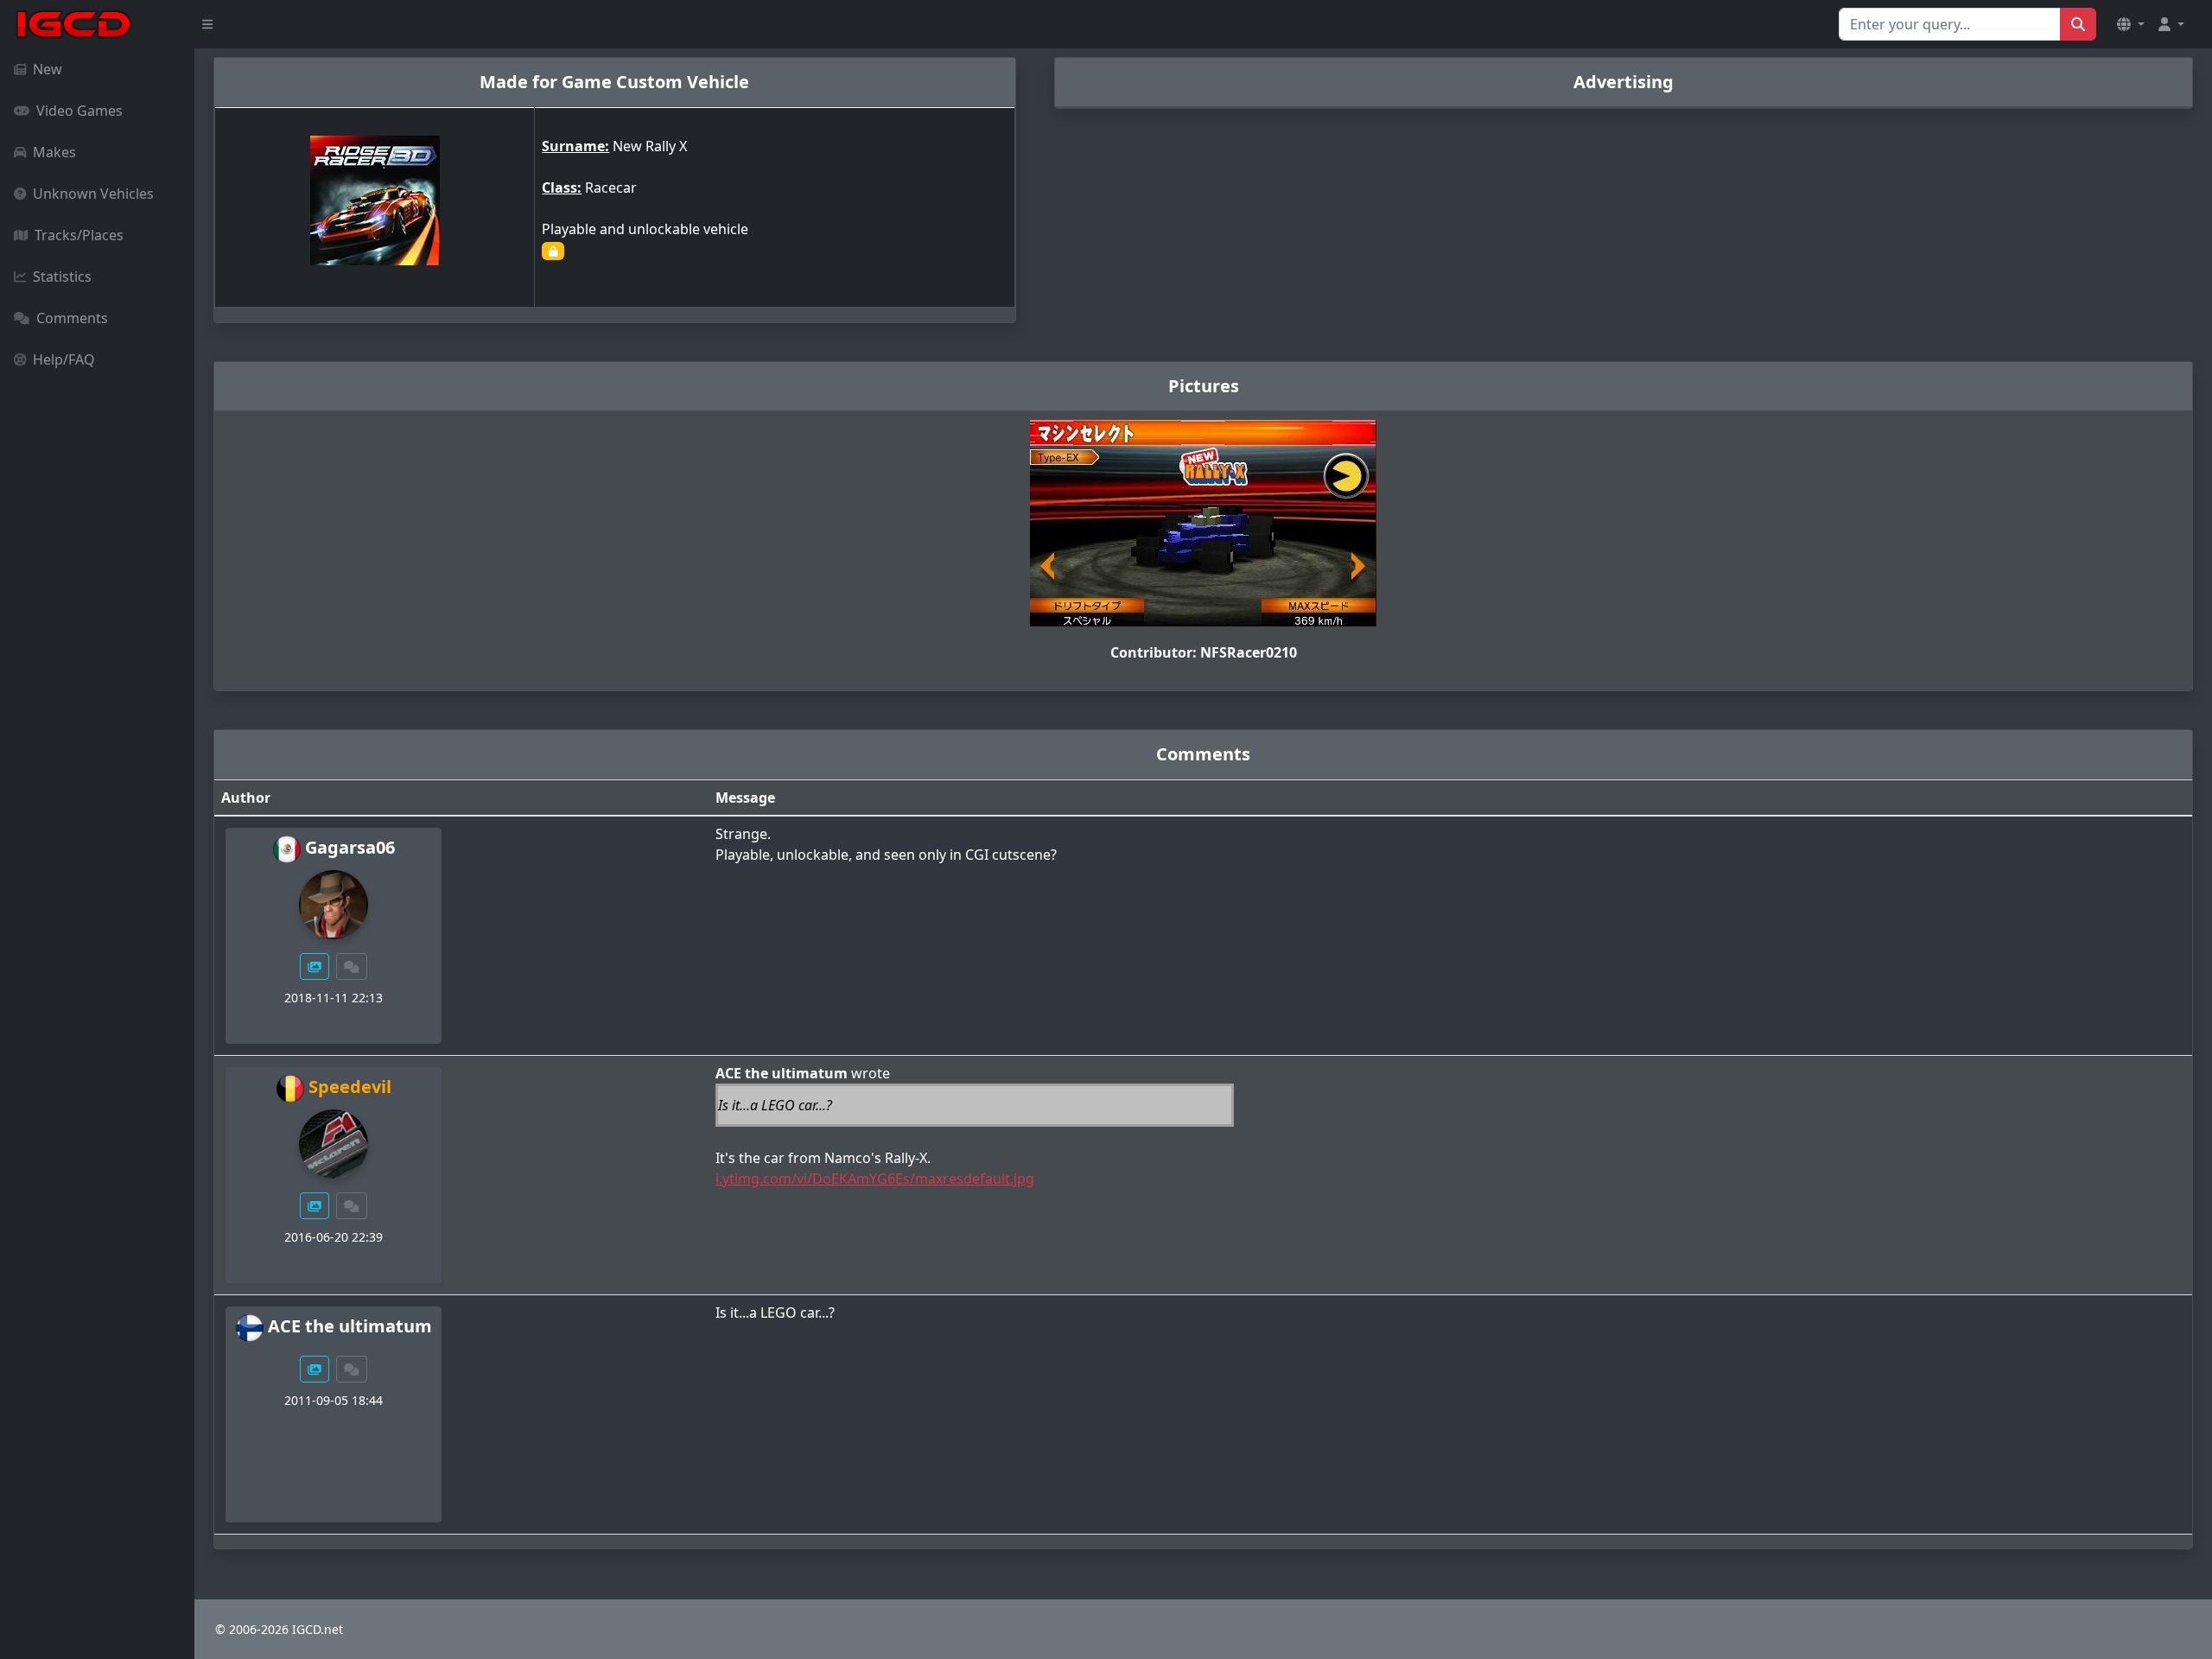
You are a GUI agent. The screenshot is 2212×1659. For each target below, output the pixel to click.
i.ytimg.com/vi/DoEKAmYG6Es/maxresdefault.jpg (875, 1179)
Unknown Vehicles (93, 194)
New (48, 69)
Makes (54, 152)
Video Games (79, 111)
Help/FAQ (64, 359)
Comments (72, 318)
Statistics (62, 276)
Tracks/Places (79, 235)
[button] (2131, 24)
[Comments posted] (352, 966)
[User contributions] (315, 966)
